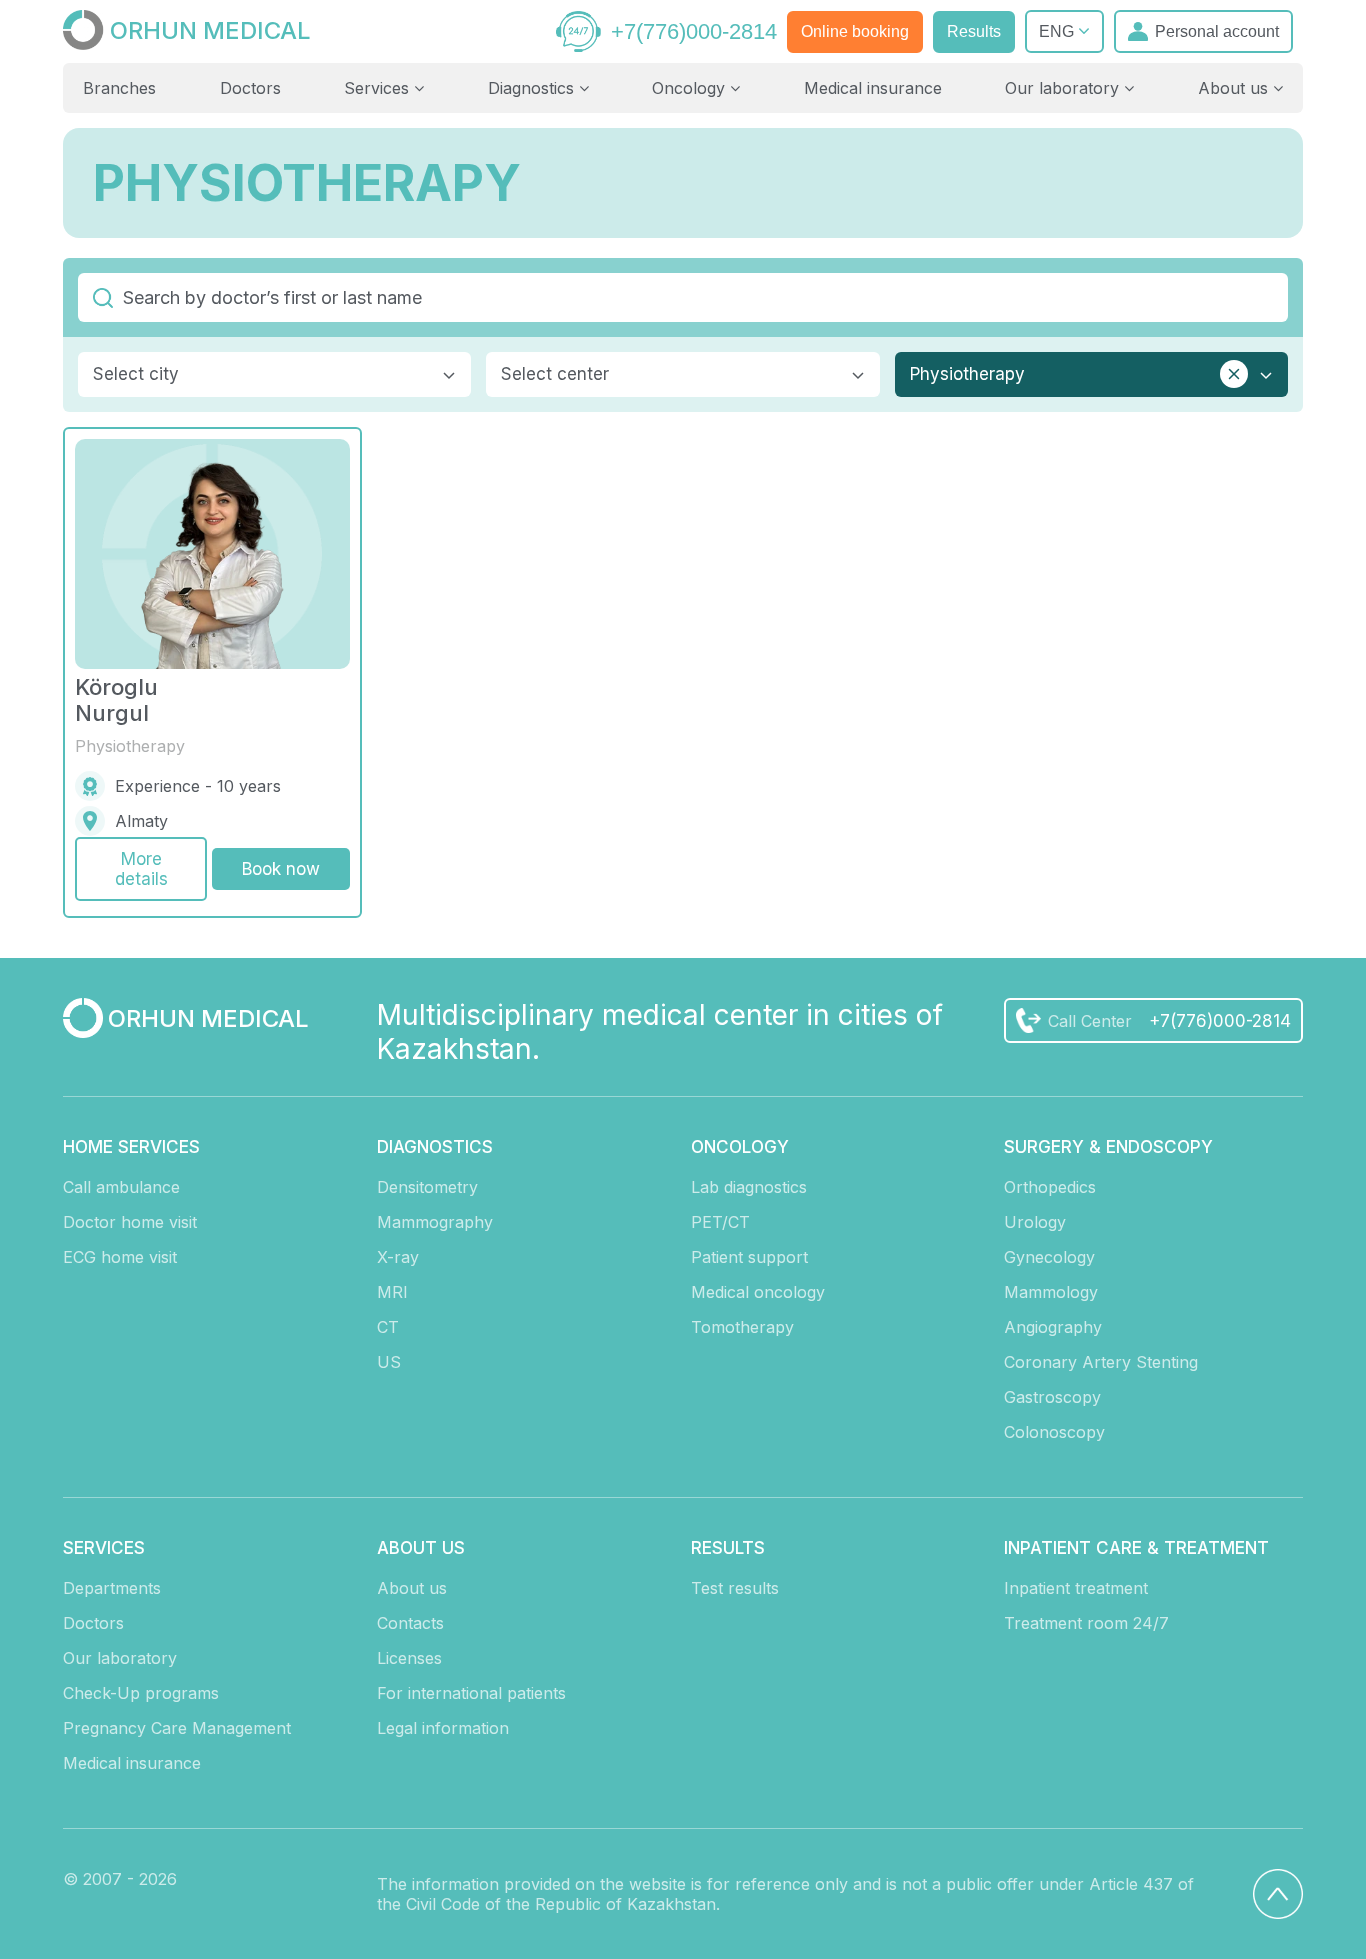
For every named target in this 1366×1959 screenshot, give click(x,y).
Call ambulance (121, 1187)
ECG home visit (120, 1257)
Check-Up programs (141, 1693)
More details (141, 869)
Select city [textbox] (136, 374)
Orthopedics (1050, 1187)
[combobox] (274, 374)
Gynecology (1049, 1257)
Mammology (1051, 1292)
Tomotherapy (742, 1327)
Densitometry (427, 1187)
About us (1235, 88)
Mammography (435, 1222)
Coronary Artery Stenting (1101, 1362)
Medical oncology (758, 1292)
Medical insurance (873, 88)
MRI (392, 1292)
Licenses (409, 1658)
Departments (112, 1588)
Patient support (749, 1257)
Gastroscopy (1052, 1397)
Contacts (410, 1623)
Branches (119, 88)
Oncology (691, 88)
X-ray (398, 1257)
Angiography (1053, 1327)
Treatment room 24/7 (1086, 1623)
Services (379, 88)
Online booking (855, 31)
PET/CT (720, 1222)
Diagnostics (533, 88)
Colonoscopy (1054, 1432)
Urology (1035, 1222)
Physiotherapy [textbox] (967, 374)
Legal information (443, 1728)
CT (388, 1327)
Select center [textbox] (555, 374)
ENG (1058, 31)
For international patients (471, 1693)
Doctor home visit (130, 1222)
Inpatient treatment (1076, 1588)
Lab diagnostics (749, 1187)
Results (974, 31)
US (389, 1362)
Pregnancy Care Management (177, 1728)
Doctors (250, 88)
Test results (735, 1588)
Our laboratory (1064, 88)
